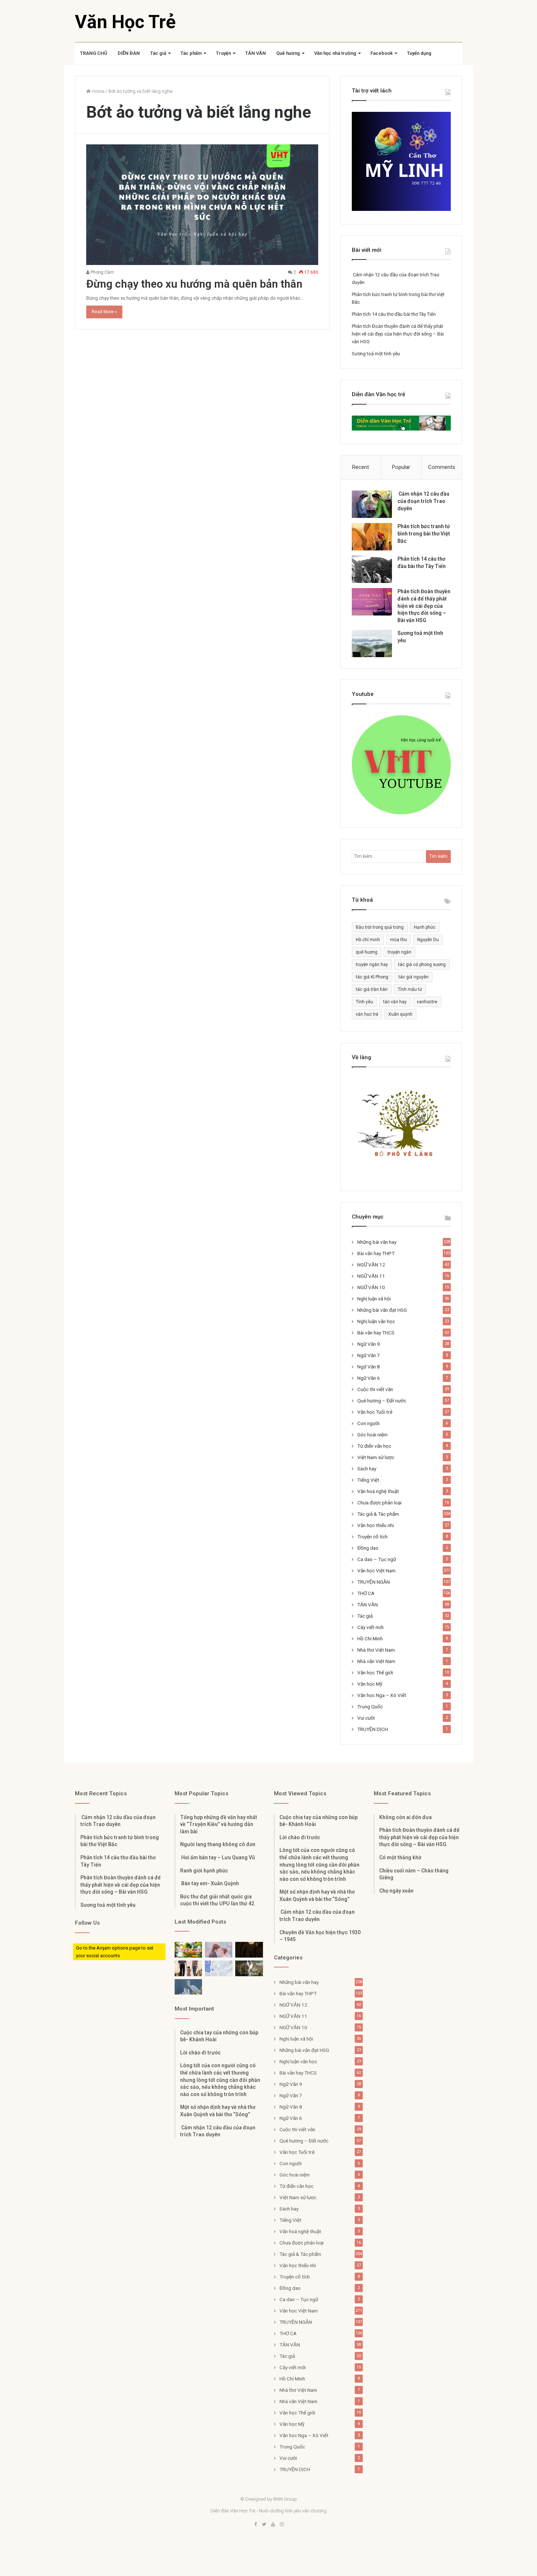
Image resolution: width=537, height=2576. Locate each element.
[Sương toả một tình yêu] (372, 643)
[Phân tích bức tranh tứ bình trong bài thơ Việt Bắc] (372, 537)
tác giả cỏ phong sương (422, 965)
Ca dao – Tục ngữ (377, 1559)
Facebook (382, 53)
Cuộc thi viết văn (375, 1389)
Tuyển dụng (419, 53)
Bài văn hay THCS (376, 1333)
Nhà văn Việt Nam (376, 1661)
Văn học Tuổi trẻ (375, 1412)
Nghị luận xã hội (374, 1299)
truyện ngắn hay (372, 965)
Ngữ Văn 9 (369, 1344)
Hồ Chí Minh (370, 1639)
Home (98, 91)
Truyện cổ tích (372, 1537)
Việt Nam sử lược (376, 1457)
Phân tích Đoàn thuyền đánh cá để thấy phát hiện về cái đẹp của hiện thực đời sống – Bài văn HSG (398, 334)
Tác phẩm (191, 53)
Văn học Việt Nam (376, 1571)
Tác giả (158, 53)
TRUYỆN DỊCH (373, 1729)
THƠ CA (366, 1593)
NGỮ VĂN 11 (371, 1276)
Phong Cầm (102, 272)
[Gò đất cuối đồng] (249, 1968)
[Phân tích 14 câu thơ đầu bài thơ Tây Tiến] (372, 569)
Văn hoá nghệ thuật (378, 1491)
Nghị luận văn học (376, 1321)
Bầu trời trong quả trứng (380, 927)
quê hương (367, 952)
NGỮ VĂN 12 (371, 1265)
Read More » (104, 312)
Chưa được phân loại (379, 1503)
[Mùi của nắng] (219, 1968)
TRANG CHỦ (94, 53)
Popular (401, 467)
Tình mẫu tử (410, 989)
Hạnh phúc (425, 927)
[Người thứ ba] (219, 1950)
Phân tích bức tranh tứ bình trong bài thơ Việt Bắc (424, 533)
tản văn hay (395, 1002)
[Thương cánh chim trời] (188, 1987)
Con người (368, 1423)
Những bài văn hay (377, 1242)
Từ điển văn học (374, 1446)
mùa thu (399, 940)
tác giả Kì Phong (372, 977)
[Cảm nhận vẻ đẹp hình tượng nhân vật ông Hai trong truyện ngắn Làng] (188, 1950)
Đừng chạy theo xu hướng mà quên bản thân (194, 284)
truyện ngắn (399, 952)
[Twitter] (264, 2525)
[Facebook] (255, 2525)
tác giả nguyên (414, 977)
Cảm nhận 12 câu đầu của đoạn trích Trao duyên (423, 501)
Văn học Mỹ (370, 1684)
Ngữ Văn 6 (369, 1378)
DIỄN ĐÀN (129, 53)
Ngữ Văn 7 (369, 1355)
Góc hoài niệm (372, 1435)
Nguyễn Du (428, 940)
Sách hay (367, 1469)
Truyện (223, 53)
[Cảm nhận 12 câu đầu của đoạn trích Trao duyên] (372, 504)
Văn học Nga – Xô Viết (382, 1695)
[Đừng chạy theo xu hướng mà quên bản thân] (202, 205)
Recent (361, 467)
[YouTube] (273, 2525)
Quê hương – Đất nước (382, 1401)
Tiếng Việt (368, 1480)
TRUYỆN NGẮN (374, 1582)
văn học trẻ (367, 1014)
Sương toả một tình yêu (376, 354)
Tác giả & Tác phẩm (378, 1514)
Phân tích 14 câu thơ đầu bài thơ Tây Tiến (394, 314)
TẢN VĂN (256, 53)
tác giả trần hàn (372, 989)
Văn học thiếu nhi (376, 1525)
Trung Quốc (370, 1706)
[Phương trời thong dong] (249, 1950)
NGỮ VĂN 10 (371, 1287)
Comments (442, 467)
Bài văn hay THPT (376, 1253)
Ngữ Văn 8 (369, 1367)
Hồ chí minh (368, 940)
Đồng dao (368, 1548)
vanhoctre (427, 1002)
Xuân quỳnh (400, 1014)
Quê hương (288, 53)
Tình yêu (364, 1002)
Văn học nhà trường (335, 53)
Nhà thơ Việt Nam (376, 1650)
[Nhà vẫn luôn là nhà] (188, 1968)
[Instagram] (282, 2525)
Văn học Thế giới (375, 1672)
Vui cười (366, 1718)
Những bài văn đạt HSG (382, 1310)
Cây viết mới (370, 1627)
